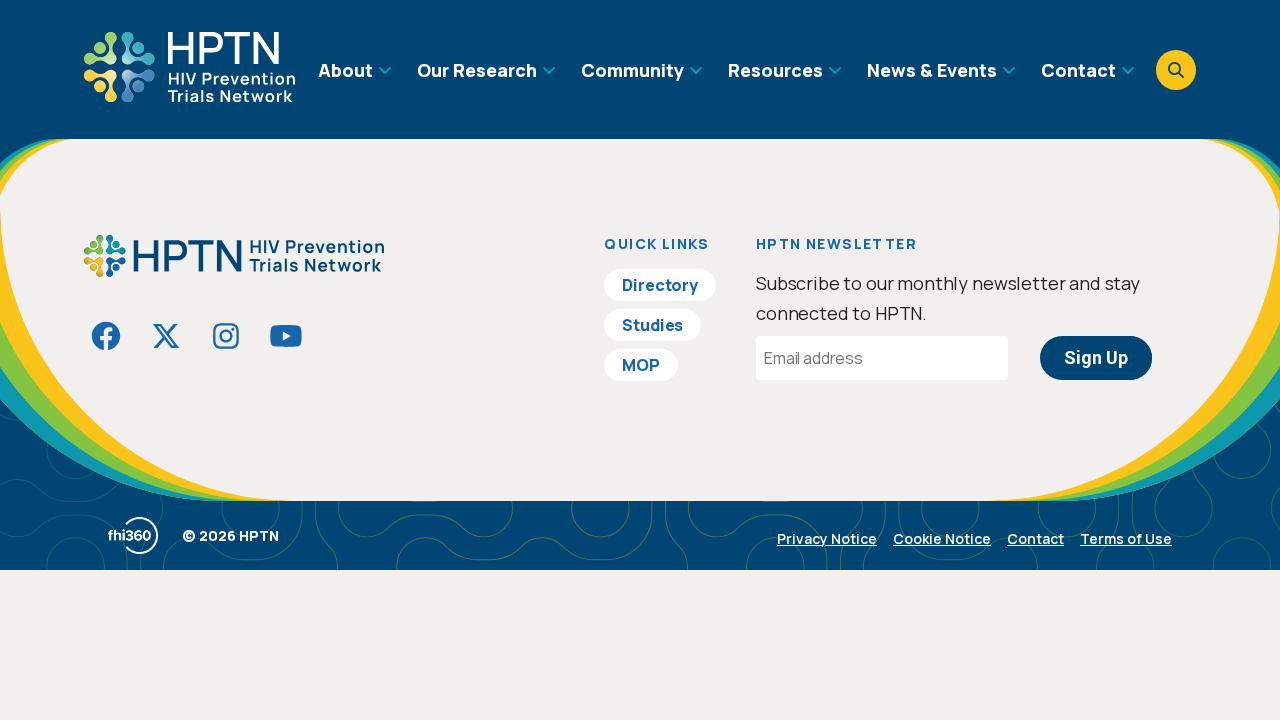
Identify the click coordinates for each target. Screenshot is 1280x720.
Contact (1035, 538)
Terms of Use (1126, 538)
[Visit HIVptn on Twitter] (166, 336)
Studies (652, 325)
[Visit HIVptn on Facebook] (106, 336)
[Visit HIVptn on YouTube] (286, 336)
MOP (641, 365)
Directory (660, 285)
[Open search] (1176, 70)
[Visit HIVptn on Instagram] (226, 336)
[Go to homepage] (189, 95)
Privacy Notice (827, 538)
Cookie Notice (942, 538)
